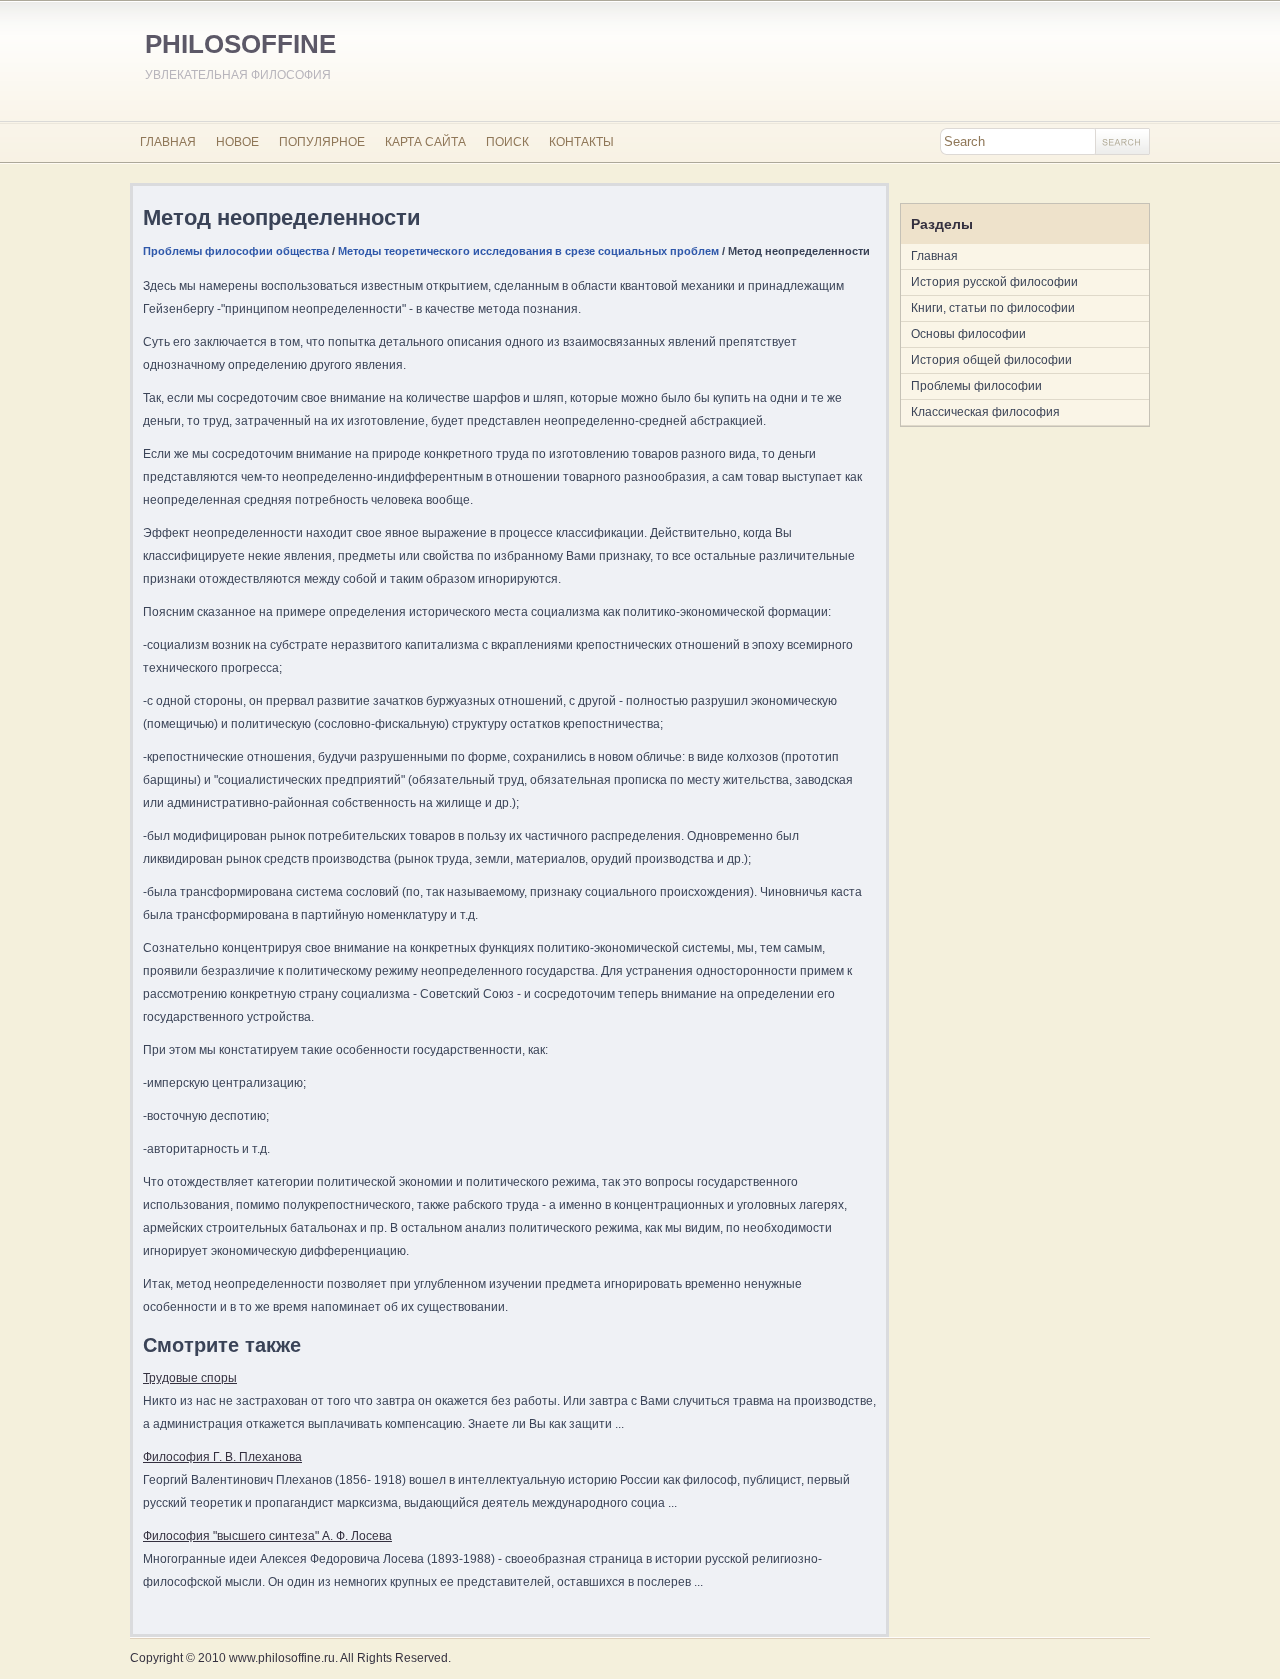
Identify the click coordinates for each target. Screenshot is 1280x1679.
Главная (168, 142)
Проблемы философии (976, 386)
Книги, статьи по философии (993, 308)
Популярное (322, 142)
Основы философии (968, 334)
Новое (237, 142)
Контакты (581, 142)
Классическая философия (985, 412)
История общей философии (991, 360)
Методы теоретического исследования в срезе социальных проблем (528, 251)
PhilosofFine (240, 44)
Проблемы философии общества (236, 251)
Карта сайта (425, 142)
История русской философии (994, 282)
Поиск (507, 142)
